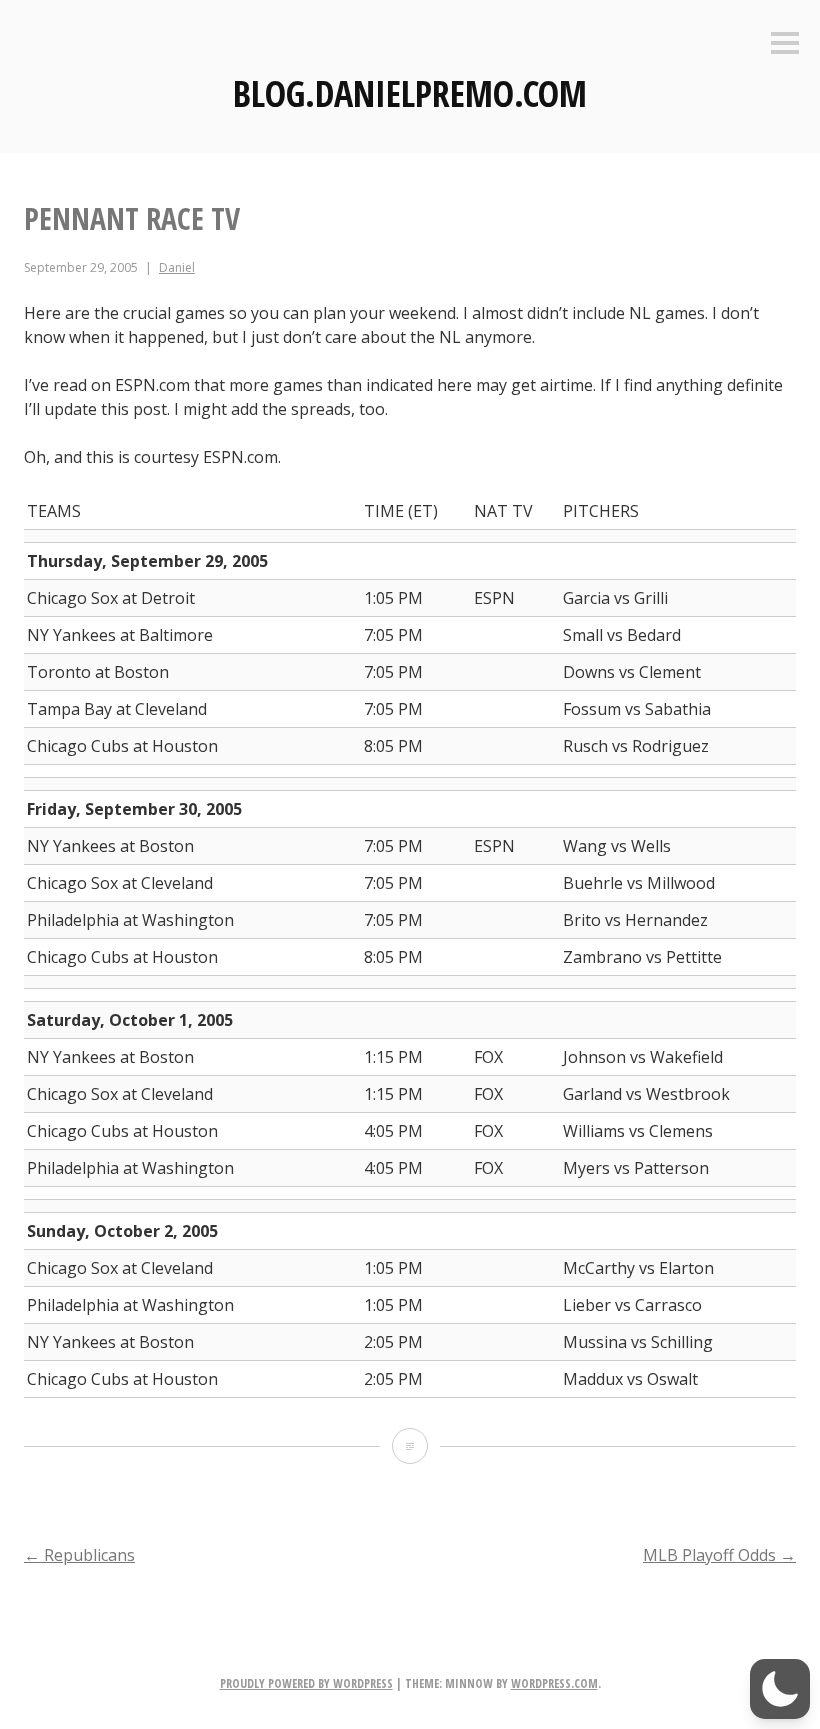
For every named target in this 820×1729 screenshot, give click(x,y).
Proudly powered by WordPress (306, 1683)
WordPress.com (554, 1683)
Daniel (177, 267)
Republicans (79, 1555)
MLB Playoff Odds (719, 1555)
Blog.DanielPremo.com (410, 93)
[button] (780, 1689)
